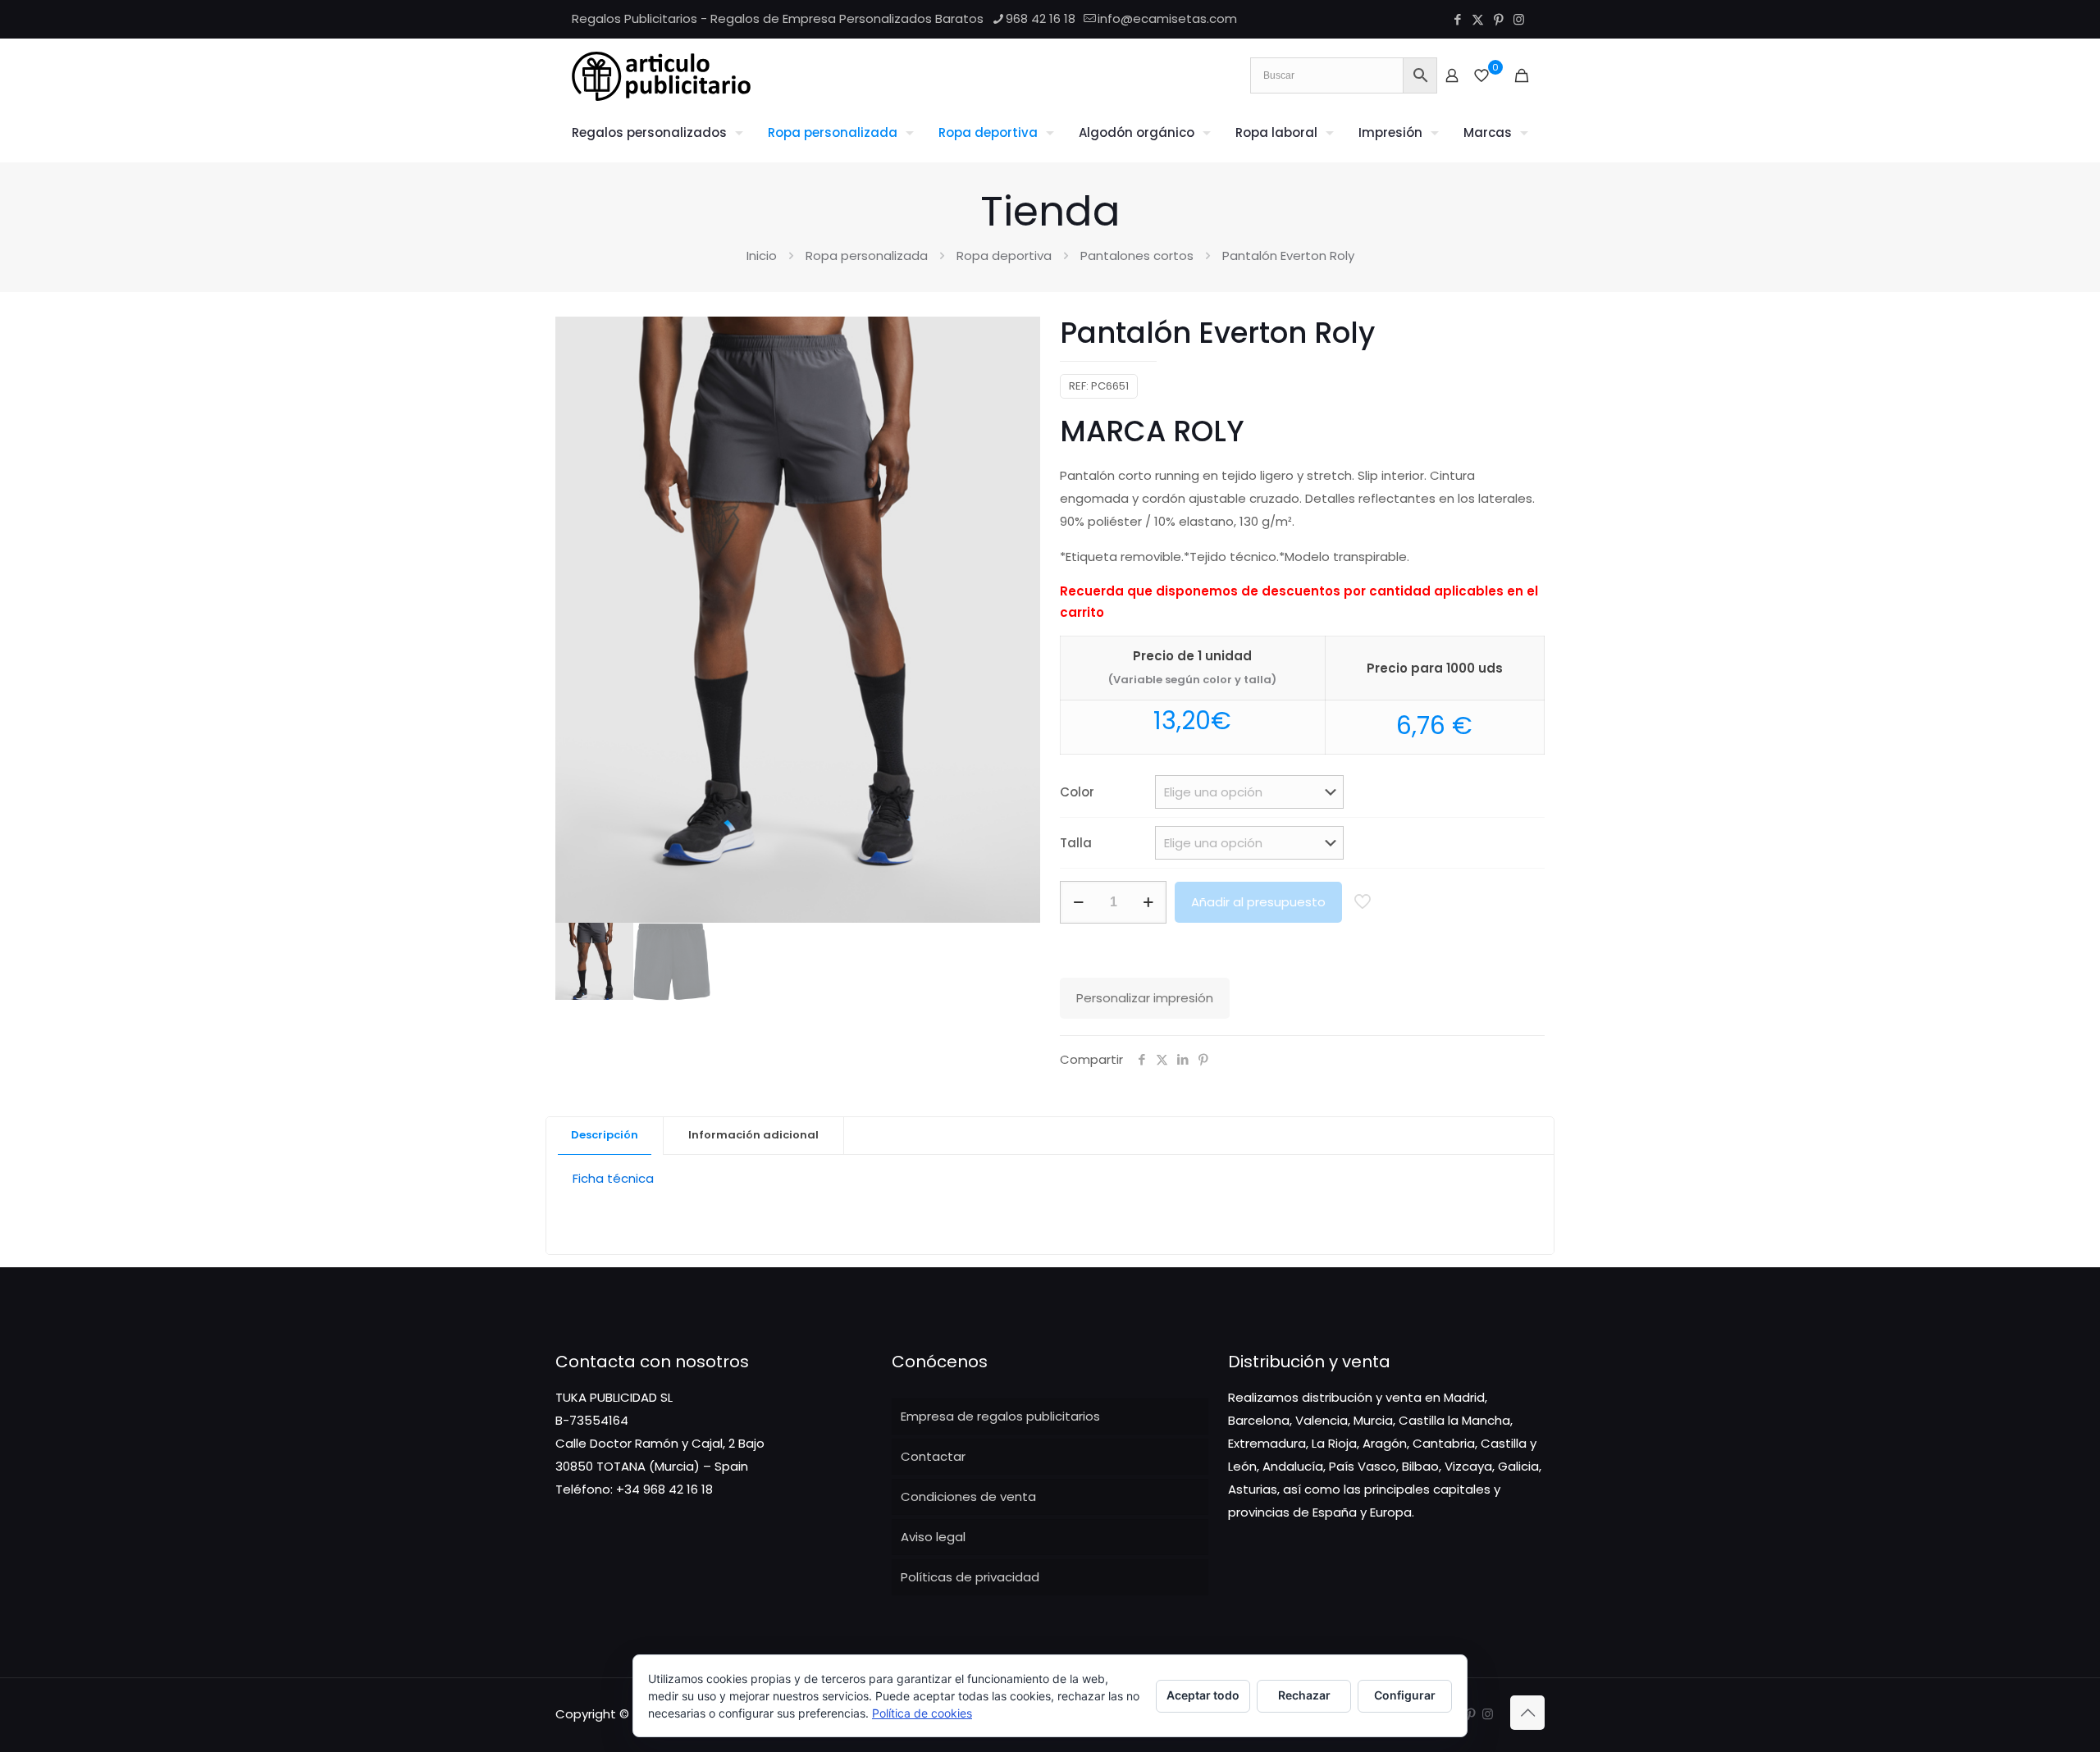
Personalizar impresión (1145, 998)
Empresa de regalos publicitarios (1000, 1416)
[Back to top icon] (1527, 1713)
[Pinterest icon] (1498, 19)
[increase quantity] (1148, 902)
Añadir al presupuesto (1258, 902)
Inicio (762, 255)
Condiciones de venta (968, 1496)
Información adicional (753, 1135)
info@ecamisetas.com (1167, 18)
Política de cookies (922, 1713)
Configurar (1405, 1695)
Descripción (605, 1135)
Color (1077, 792)
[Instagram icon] (1519, 19)
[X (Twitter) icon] (1478, 19)
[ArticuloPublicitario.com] (661, 75)
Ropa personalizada (867, 255)
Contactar (933, 1456)
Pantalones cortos (1137, 255)
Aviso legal (933, 1537)
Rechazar (1304, 1695)
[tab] (605, 1136)
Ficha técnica (613, 1178)
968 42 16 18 (1041, 18)
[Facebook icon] (1457, 19)
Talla (1076, 843)
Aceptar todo (1203, 1695)
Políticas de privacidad (970, 1577)
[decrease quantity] (1078, 902)
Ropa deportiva (1004, 255)
